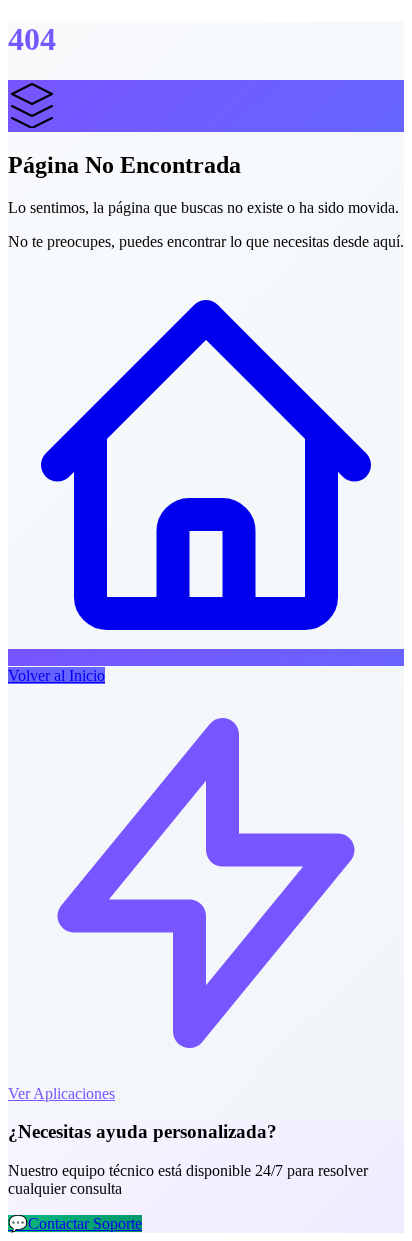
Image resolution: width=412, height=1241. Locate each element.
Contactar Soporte (75, 1223)
